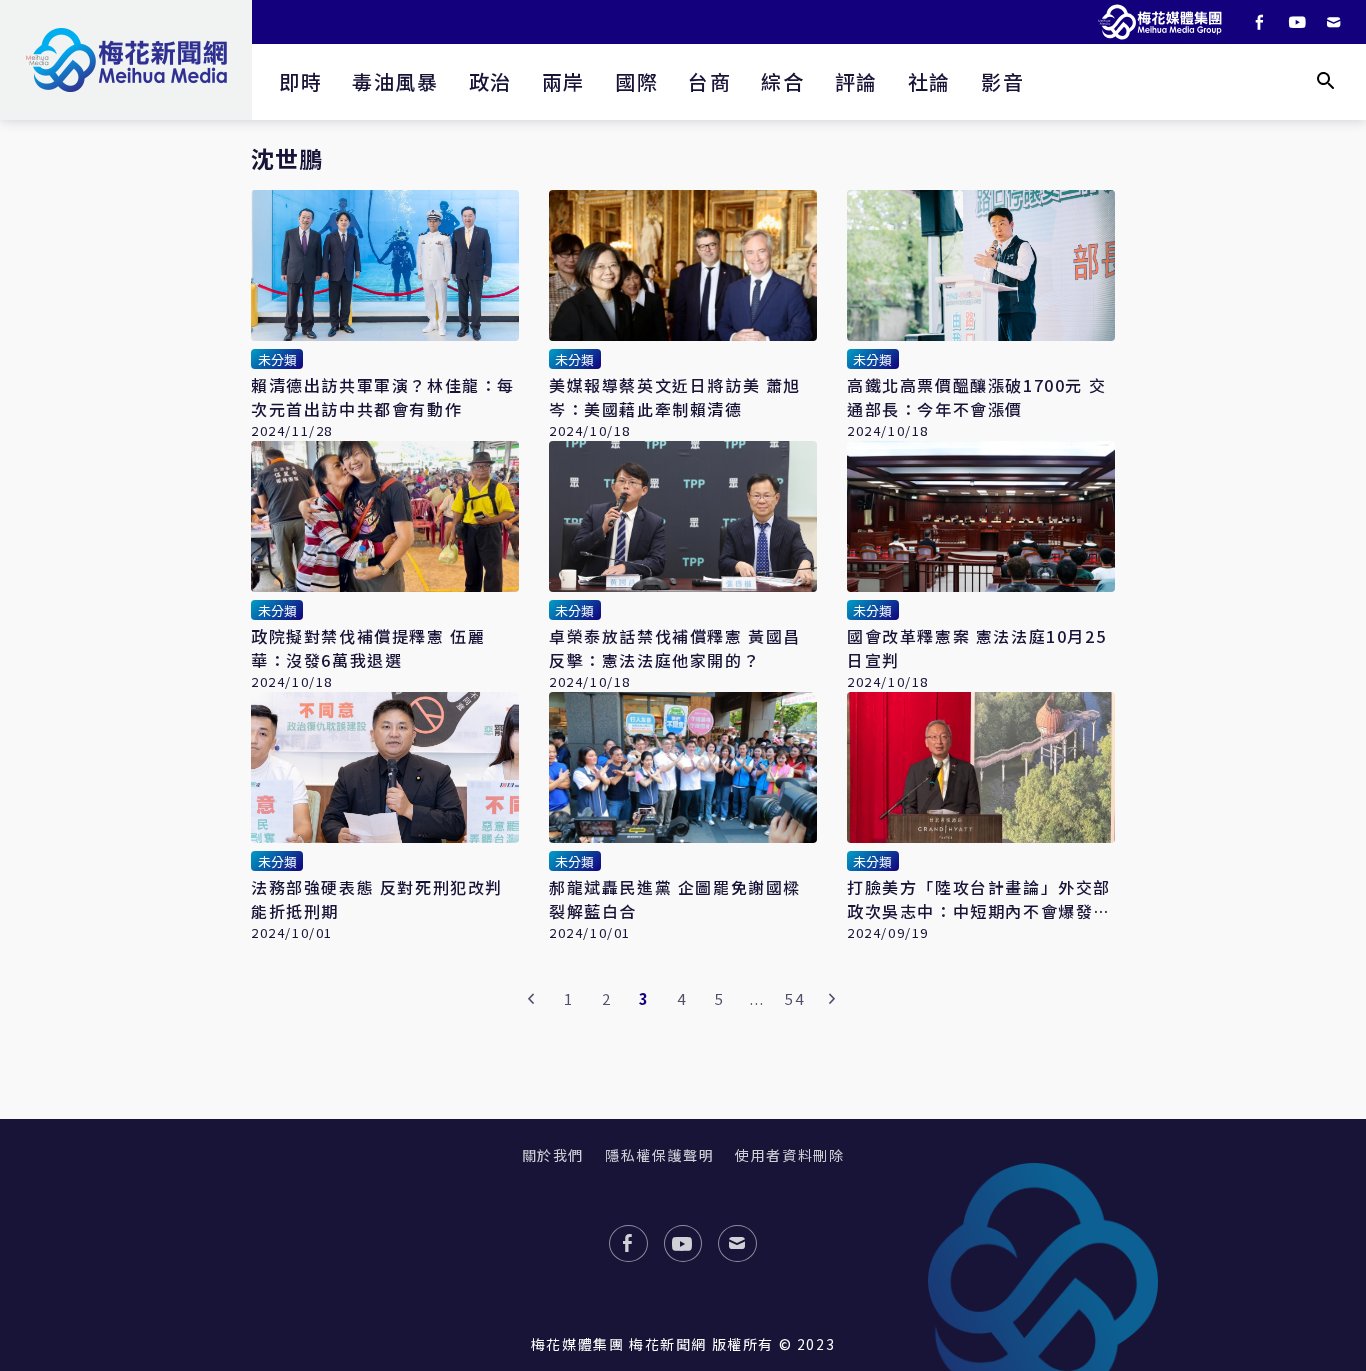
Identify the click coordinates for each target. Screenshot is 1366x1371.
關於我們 (553, 1155)
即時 (300, 81)
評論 (856, 81)
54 (794, 998)
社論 (929, 81)
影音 (1002, 81)
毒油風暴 (395, 81)
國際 (636, 81)
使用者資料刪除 (789, 1155)
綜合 (782, 81)
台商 (709, 81)
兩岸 (563, 81)
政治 (490, 81)
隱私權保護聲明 (659, 1155)
